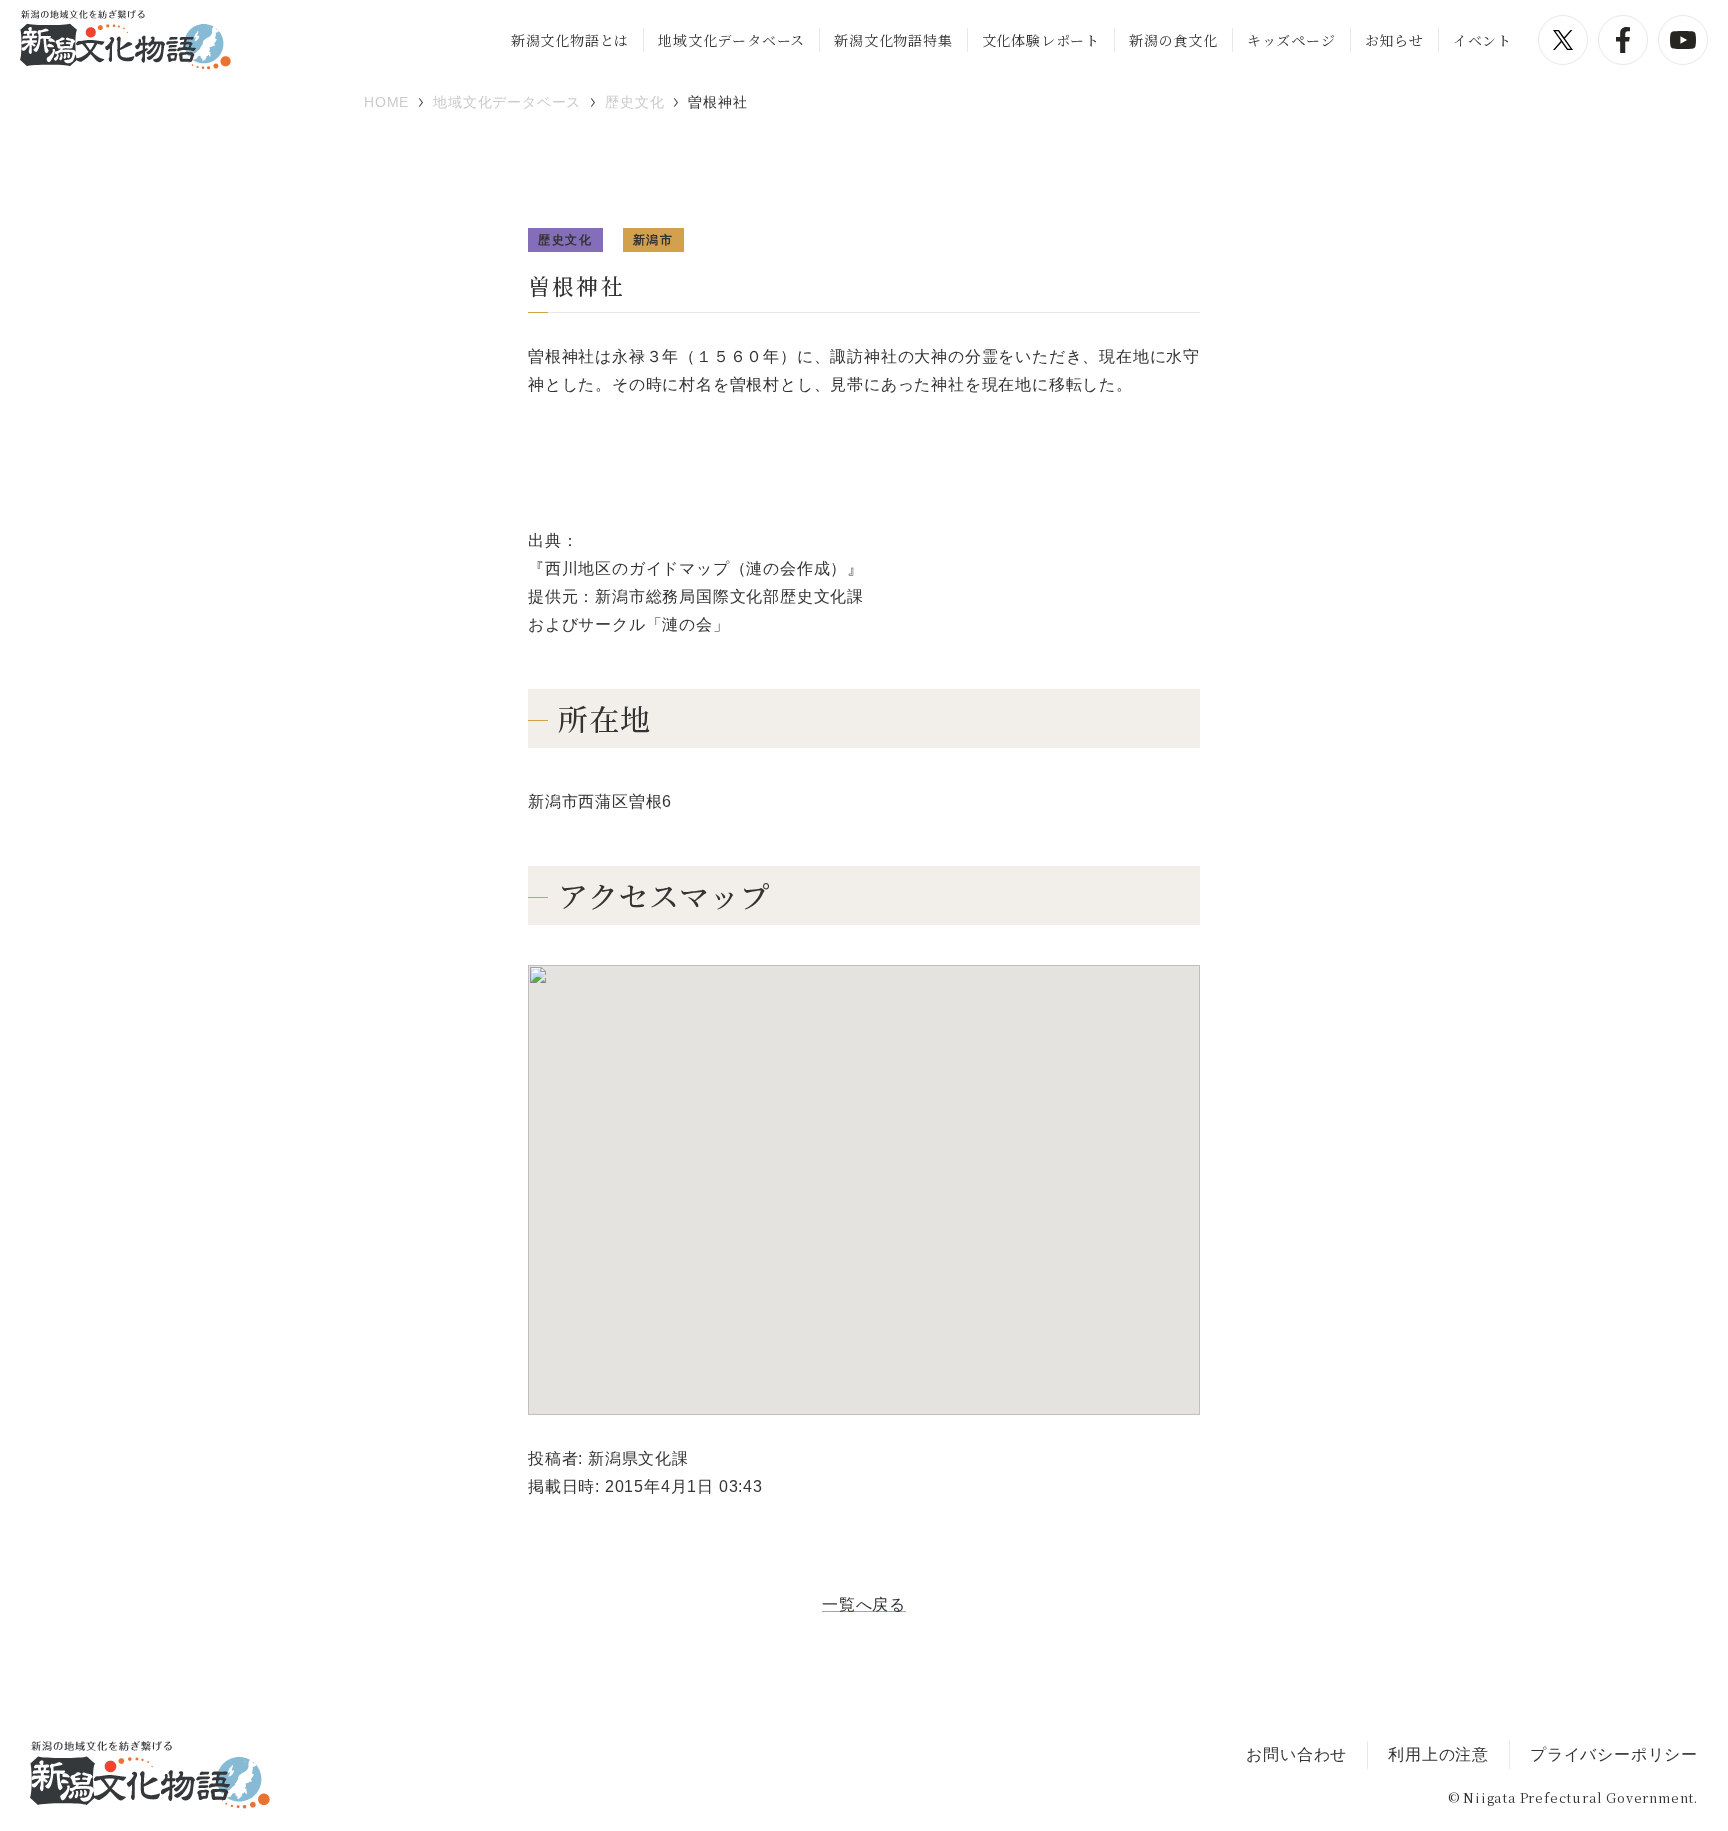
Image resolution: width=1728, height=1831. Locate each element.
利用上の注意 (1438, 1754)
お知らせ (1394, 40)
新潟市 (653, 240)
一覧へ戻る (864, 1604)
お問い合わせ (1296, 1754)
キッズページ (1291, 40)
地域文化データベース (731, 40)
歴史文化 (565, 240)
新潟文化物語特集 (893, 40)
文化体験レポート (1041, 40)
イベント (1482, 40)
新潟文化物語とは (570, 40)
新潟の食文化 (1173, 40)
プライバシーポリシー (1614, 1754)
